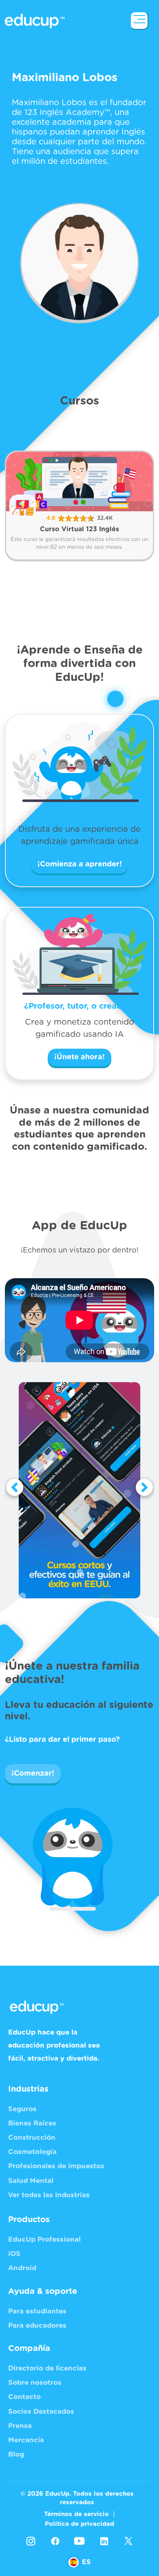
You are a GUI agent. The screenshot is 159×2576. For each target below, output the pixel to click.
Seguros (22, 2109)
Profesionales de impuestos (56, 2166)
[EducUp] (139, 21)
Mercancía (26, 2440)
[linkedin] (104, 2541)
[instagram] (31, 2541)
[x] (128, 2541)
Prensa (20, 2426)
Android (22, 2268)
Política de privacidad (79, 2524)
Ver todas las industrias (49, 2195)
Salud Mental (31, 2181)
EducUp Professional (44, 2239)
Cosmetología (32, 2152)
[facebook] (55, 2541)
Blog (16, 2454)
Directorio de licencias (47, 2368)
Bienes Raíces (32, 2123)
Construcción (32, 2137)
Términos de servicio (76, 2514)
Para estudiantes (37, 2311)
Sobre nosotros (35, 2383)
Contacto (24, 2397)
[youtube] (79, 2541)
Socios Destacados (41, 2411)
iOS (14, 2254)
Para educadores (37, 2325)
